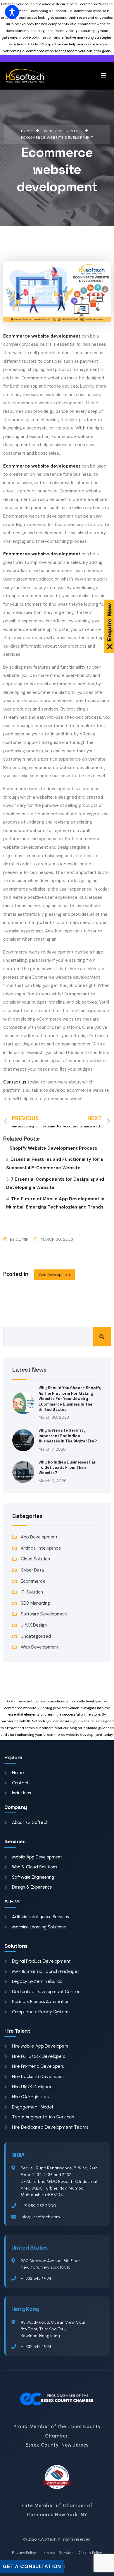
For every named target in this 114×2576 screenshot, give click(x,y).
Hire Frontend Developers (38, 2066)
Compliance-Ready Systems (41, 2012)
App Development (39, 1537)
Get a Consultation (32, 2566)
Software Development (44, 1614)
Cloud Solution (35, 1559)
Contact (20, 1783)
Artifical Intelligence (41, 1548)
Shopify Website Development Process (53, 1148)
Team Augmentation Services (43, 2117)
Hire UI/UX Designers (33, 2087)
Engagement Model (32, 2107)
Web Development (55, 1275)
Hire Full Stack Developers (38, 2056)
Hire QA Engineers (30, 2097)
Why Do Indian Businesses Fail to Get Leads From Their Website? (68, 1468)
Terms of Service (57, 2553)
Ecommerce (33, 1581)
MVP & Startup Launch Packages (46, 1971)
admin (22, 1239)
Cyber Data (32, 1570)
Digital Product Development (41, 1961)
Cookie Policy (90, 2553)
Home (18, 1773)
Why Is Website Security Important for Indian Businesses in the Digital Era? (68, 1436)
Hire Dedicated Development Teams (50, 2127)
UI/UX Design (34, 1625)
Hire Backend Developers (38, 2077)
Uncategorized (36, 1636)
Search (102, 1337)
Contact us (15, 1082)
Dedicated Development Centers (47, 1992)
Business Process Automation (41, 2002)
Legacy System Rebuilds (37, 1981)
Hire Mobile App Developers (40, 2046)
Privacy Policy (24, 2553)
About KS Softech (30, 1822)
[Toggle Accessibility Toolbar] (12, 12)
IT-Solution (32, 1592)
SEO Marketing (35, 1603)
